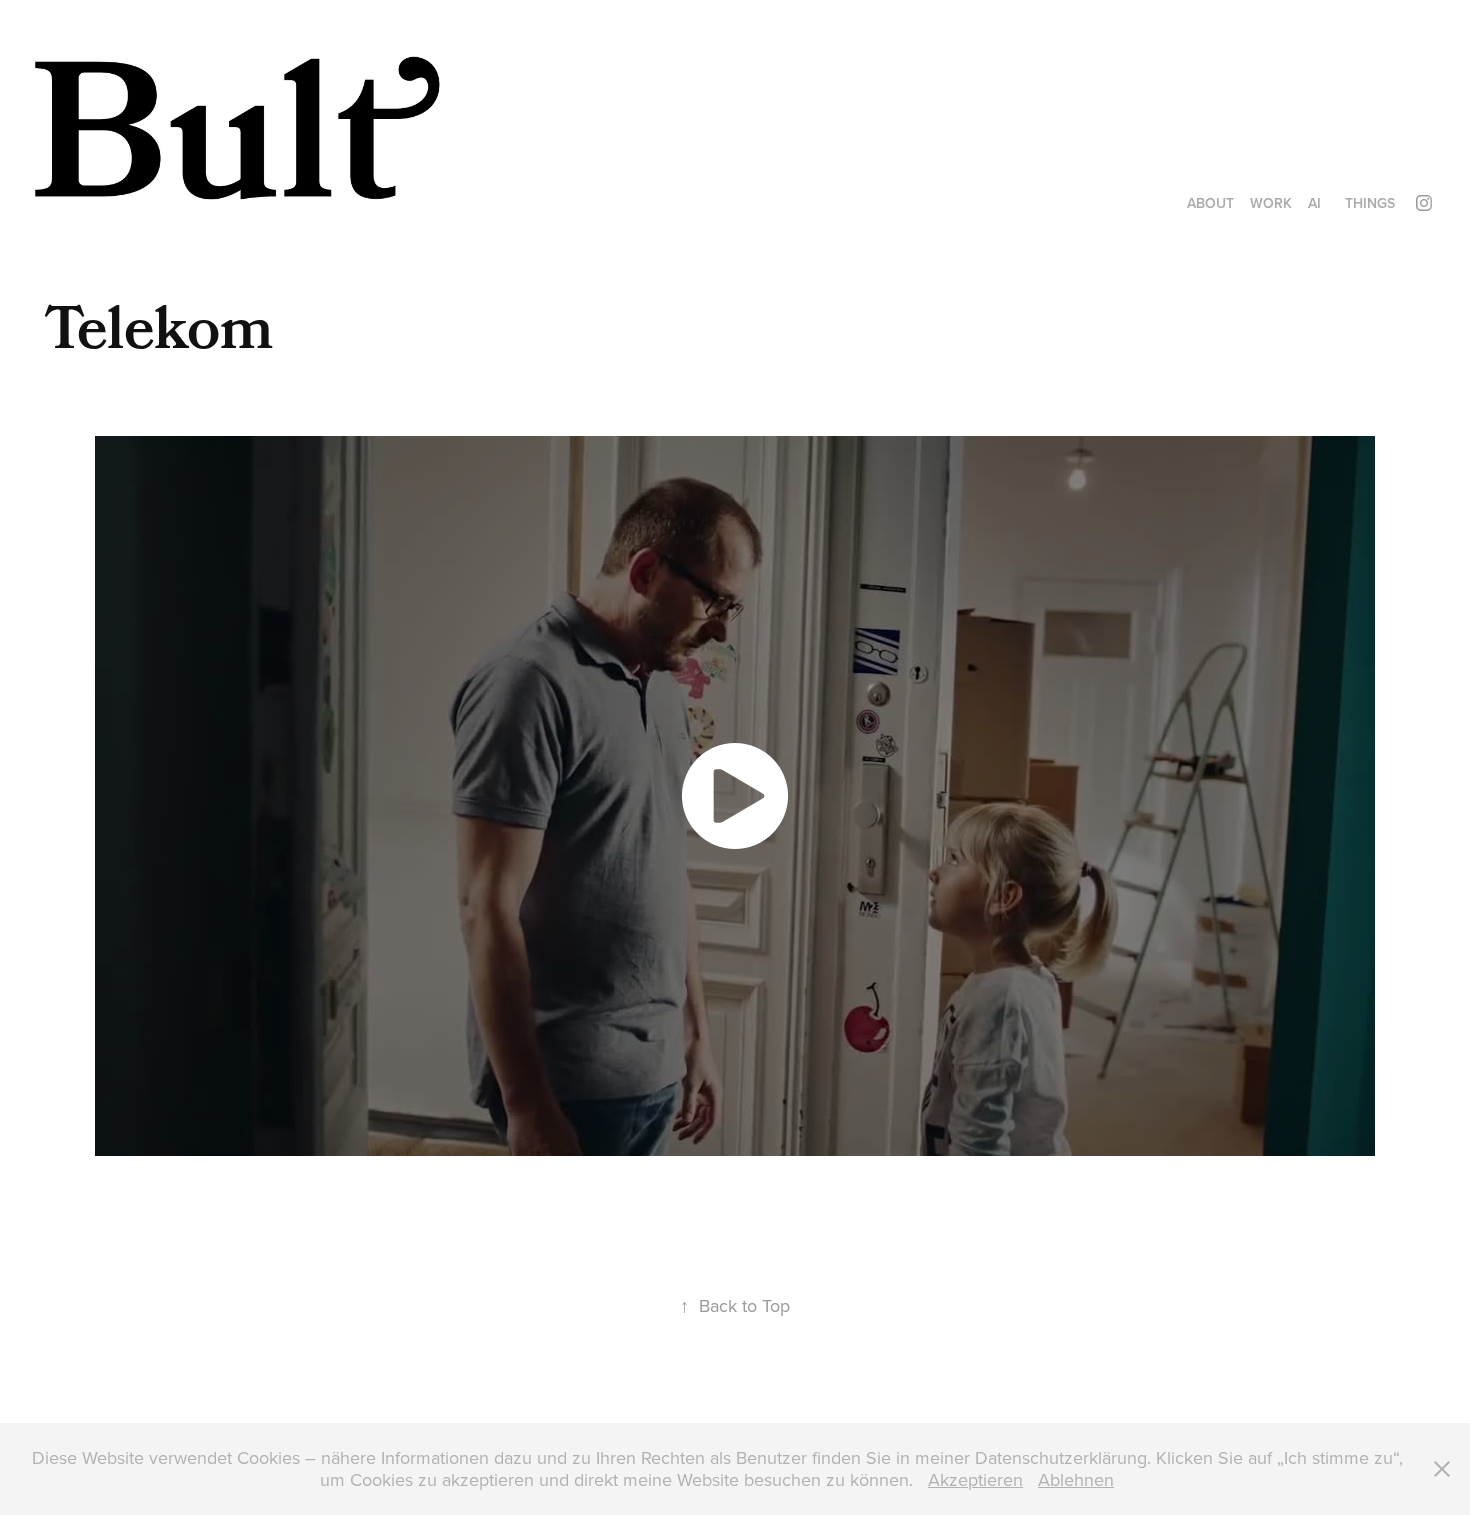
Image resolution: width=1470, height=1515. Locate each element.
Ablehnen (1076, 1479)
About (1210, 203)
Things (1370, 203)
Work (1271, 203)
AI (1314, 203)
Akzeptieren (975, 1479)
